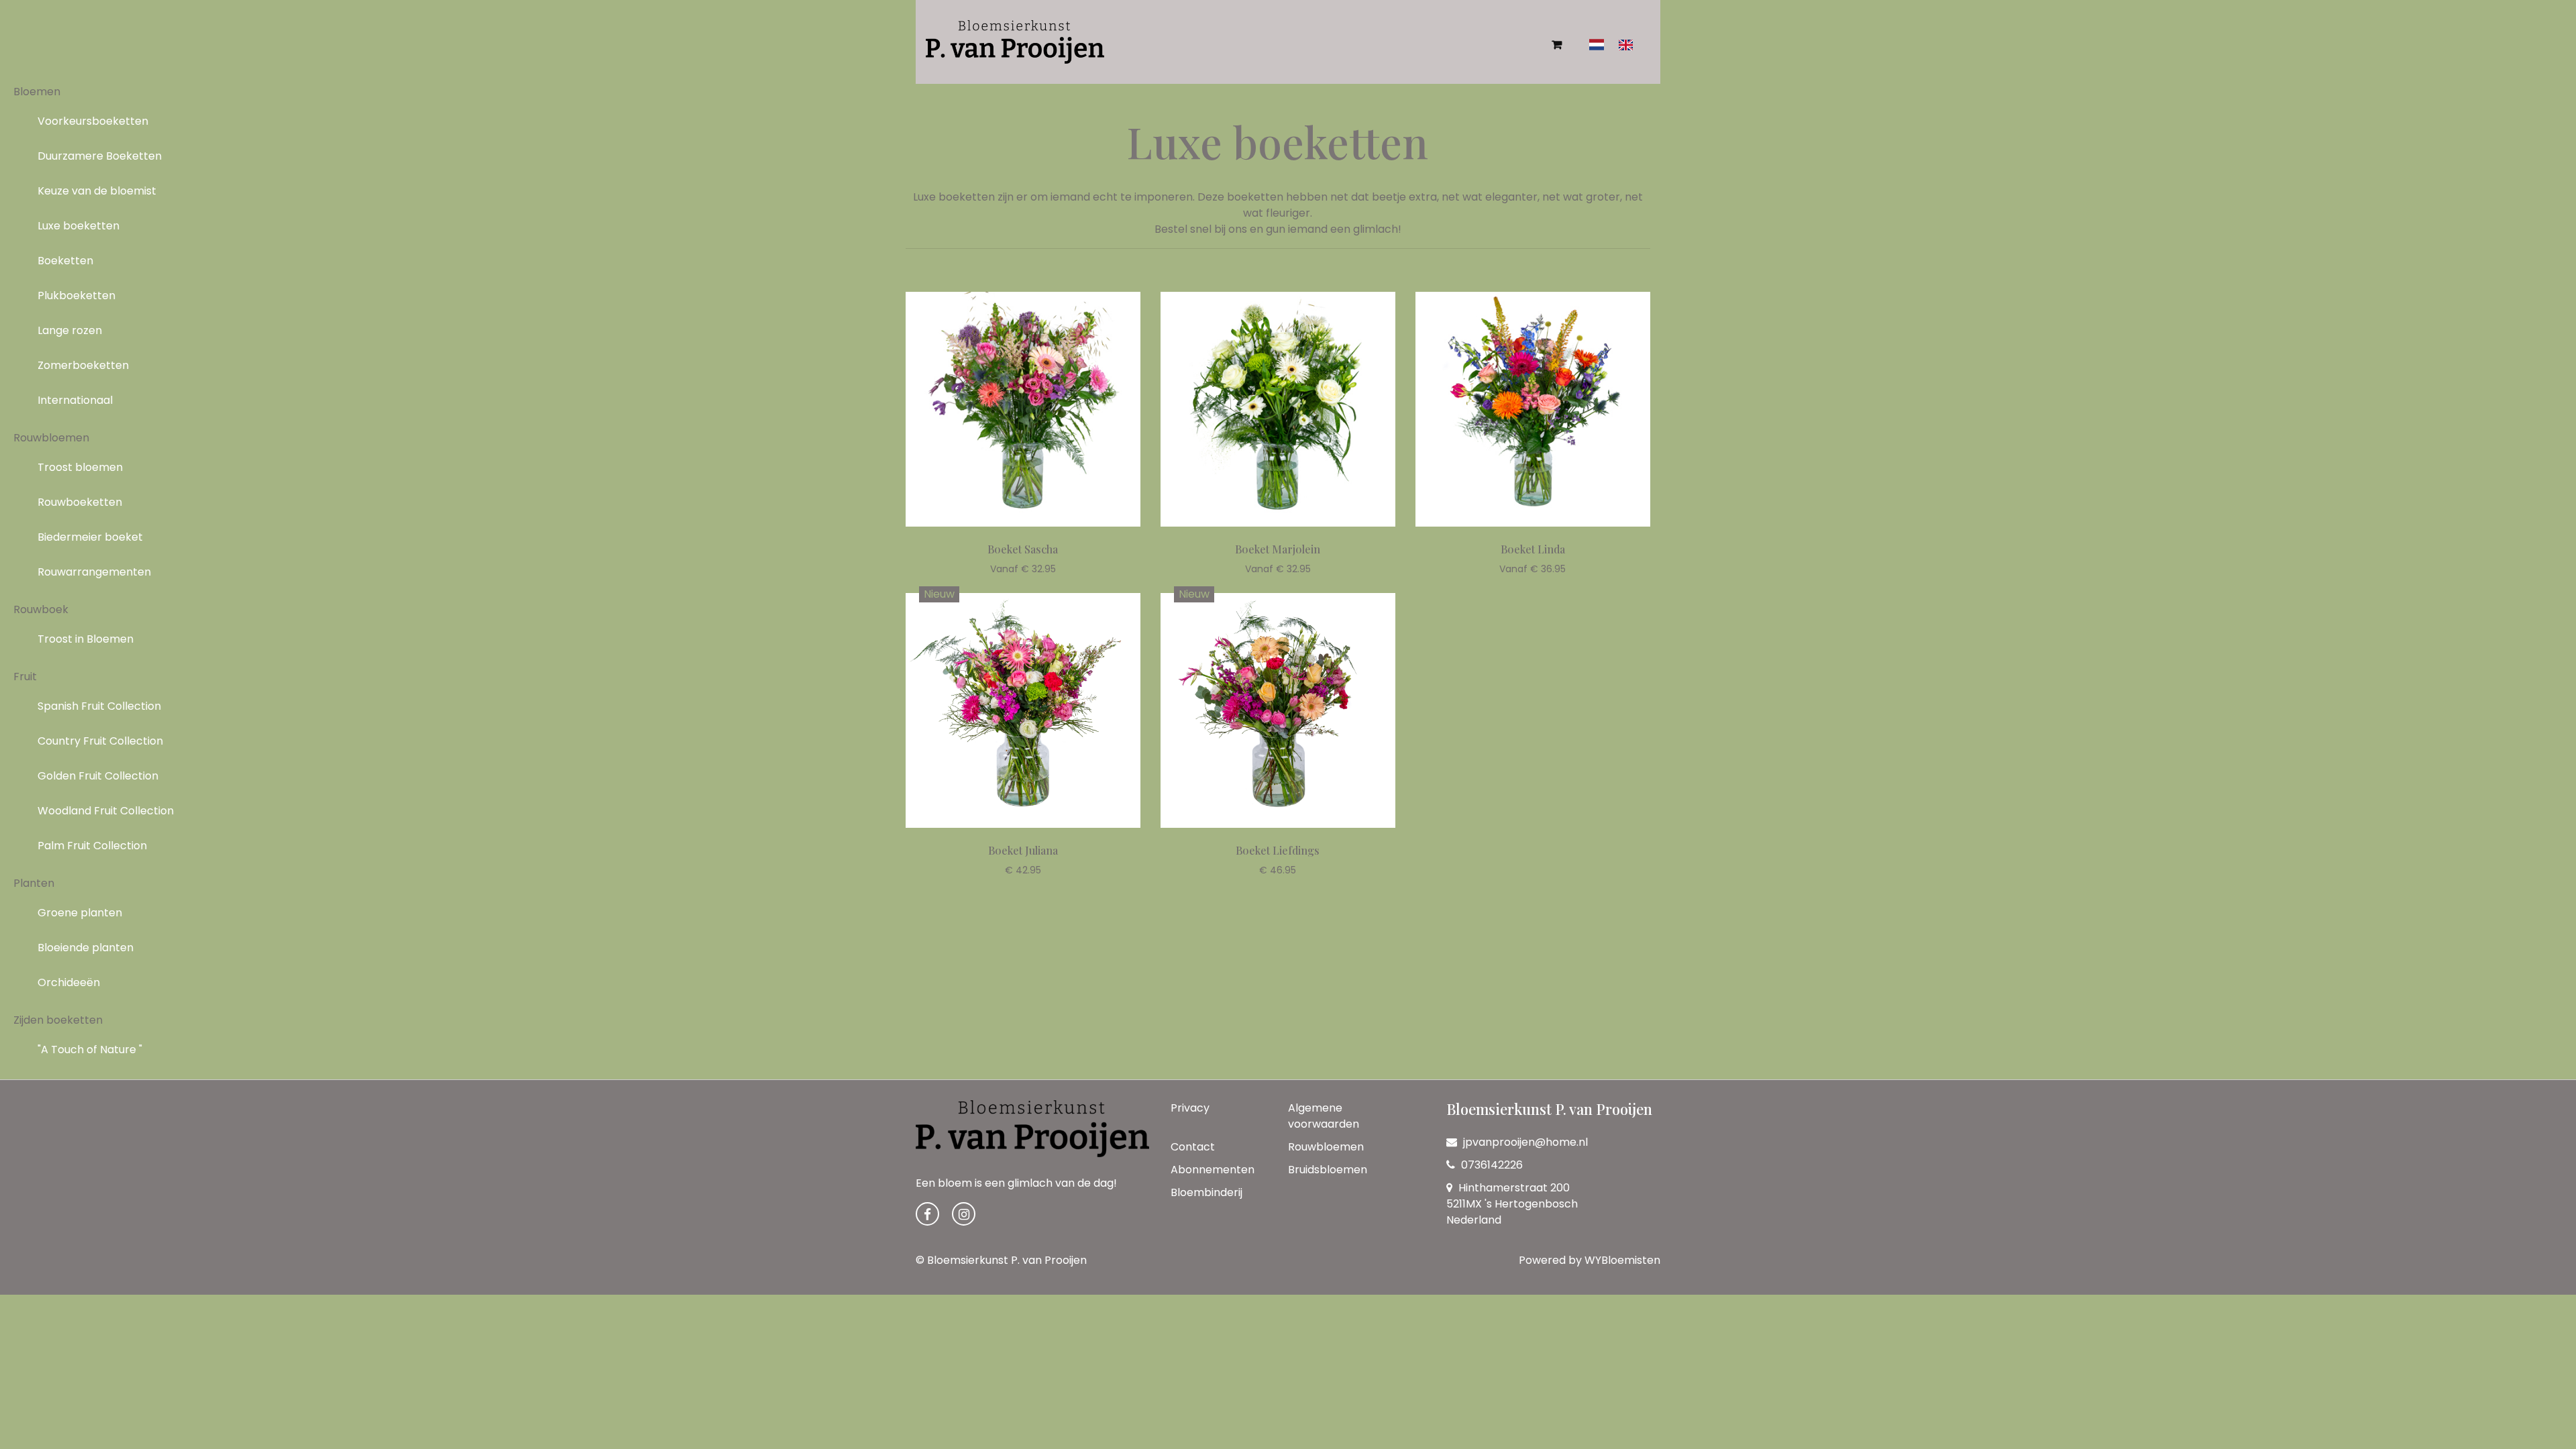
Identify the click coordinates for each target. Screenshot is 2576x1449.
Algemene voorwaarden (1324, 1116)
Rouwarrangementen (94, 572)
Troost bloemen (80, 467)
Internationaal (75, 400)
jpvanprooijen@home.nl (1525, 1142)
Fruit (25, 677)
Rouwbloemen (51, 438)
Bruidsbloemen (1328, 1170)
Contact (1193, 1147)
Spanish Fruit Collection (99, 706)
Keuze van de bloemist (97, 191)
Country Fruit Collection (100, 741)
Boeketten (65, 261)
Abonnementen (1213, 1170)
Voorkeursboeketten (93, 121)
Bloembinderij (1206, 1192)
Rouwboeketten (80, 502)
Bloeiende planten (86, 948)
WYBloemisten (1622, 1260)
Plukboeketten (76, 296)
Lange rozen (70, 330)
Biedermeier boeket (90, 537)
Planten (34, 883)
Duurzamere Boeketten (100, 156)
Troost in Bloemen (86, 639)
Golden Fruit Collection (98, 776)
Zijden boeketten (58, 1020)
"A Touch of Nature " (90, 1050)
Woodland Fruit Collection (106, 811)
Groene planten (80, 913)
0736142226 (1491, 1165)
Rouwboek (41, 609)
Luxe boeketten (78, 226)
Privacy (1190, 1108)
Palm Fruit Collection (92, 846)
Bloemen (37, 92)
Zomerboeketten (83, 365)
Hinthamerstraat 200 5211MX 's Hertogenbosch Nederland (1512, 1204)
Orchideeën (69, 982)
